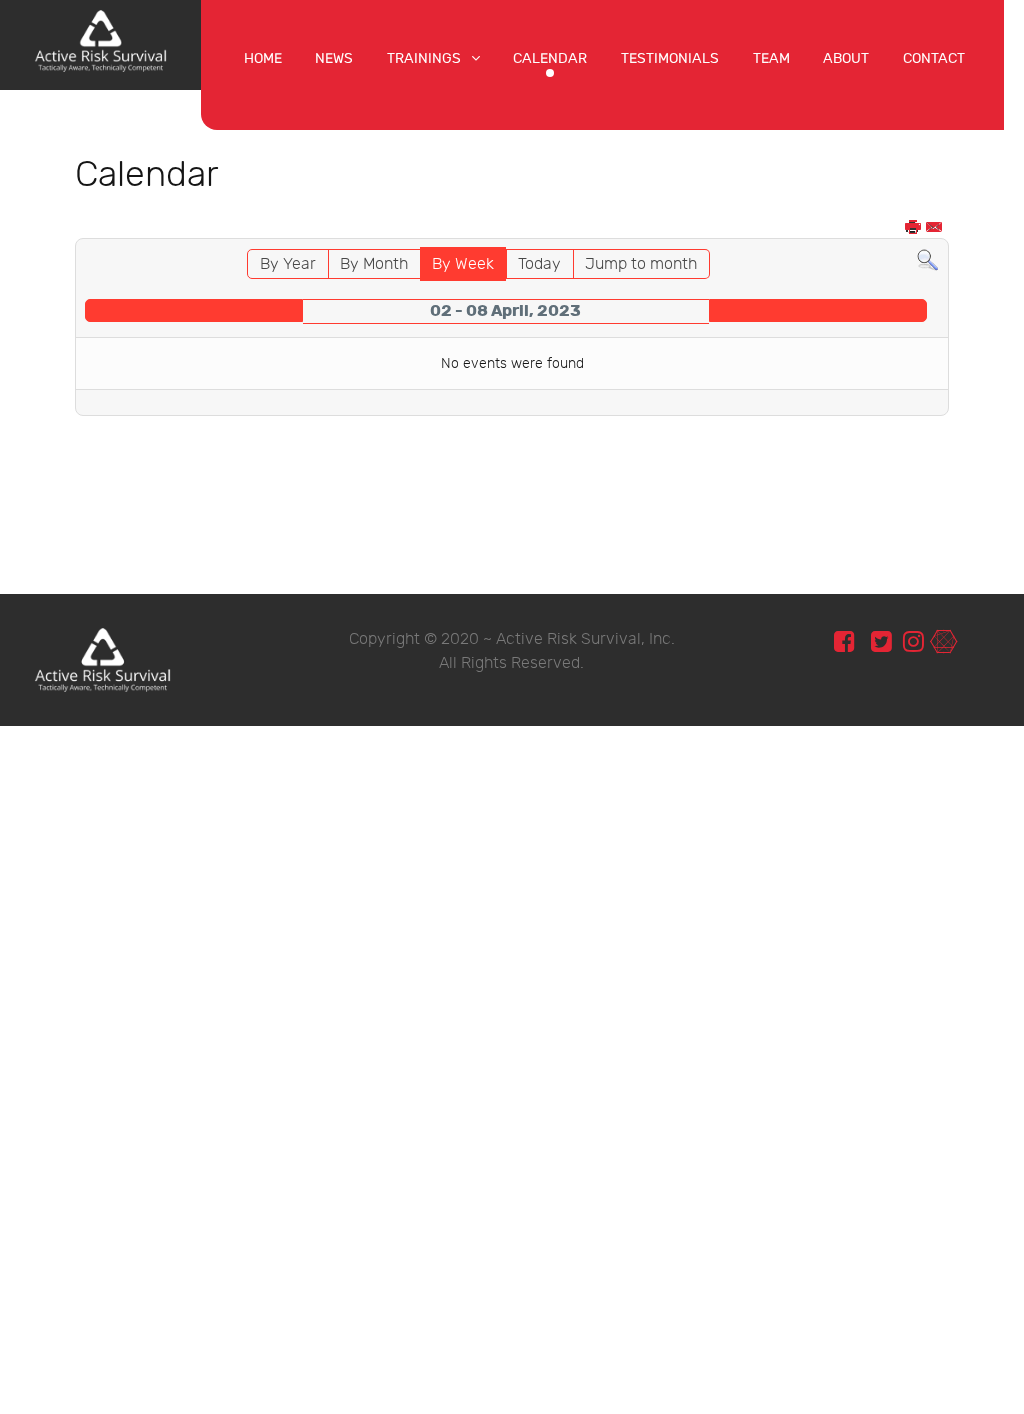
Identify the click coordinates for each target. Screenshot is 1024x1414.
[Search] (927, 260)
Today (539, 264)
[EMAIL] (935, 228)
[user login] (943, 642)
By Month (374, 264)
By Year (288, 264)
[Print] (914, 228)
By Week (463, 264)
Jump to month (641, 264)
